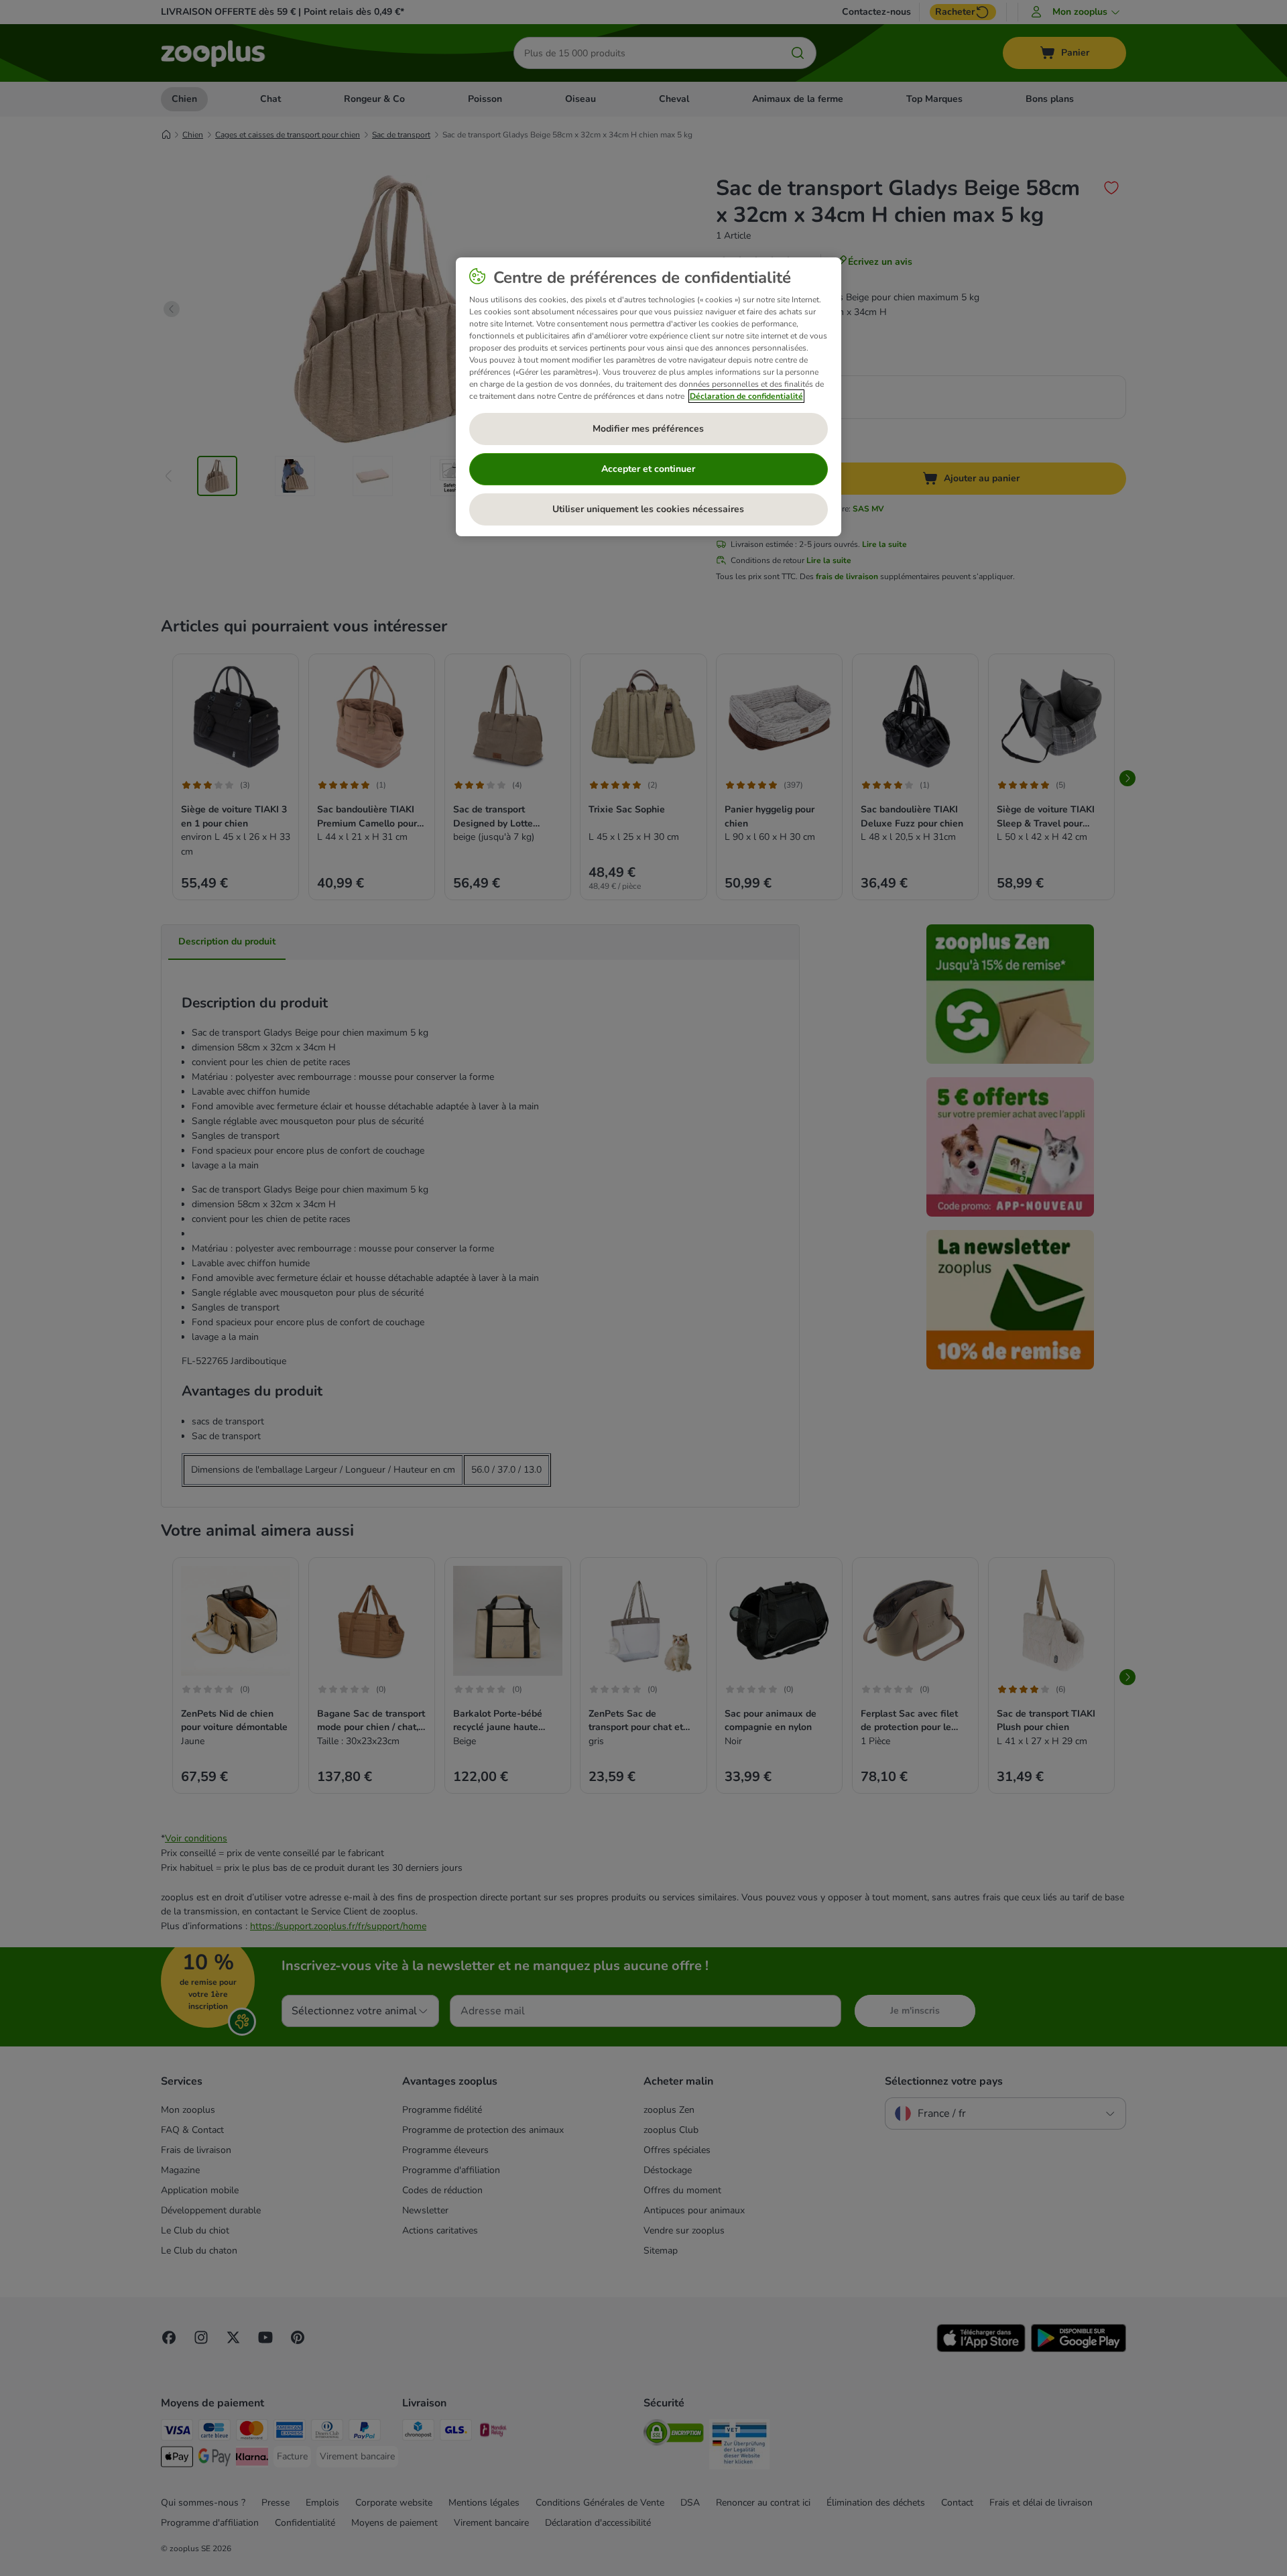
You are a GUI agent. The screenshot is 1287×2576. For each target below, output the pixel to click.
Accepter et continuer (648, 469)
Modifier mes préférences (648, 429)
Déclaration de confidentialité (746, 396)
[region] (649, 397)
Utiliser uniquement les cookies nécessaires (648, 509)
